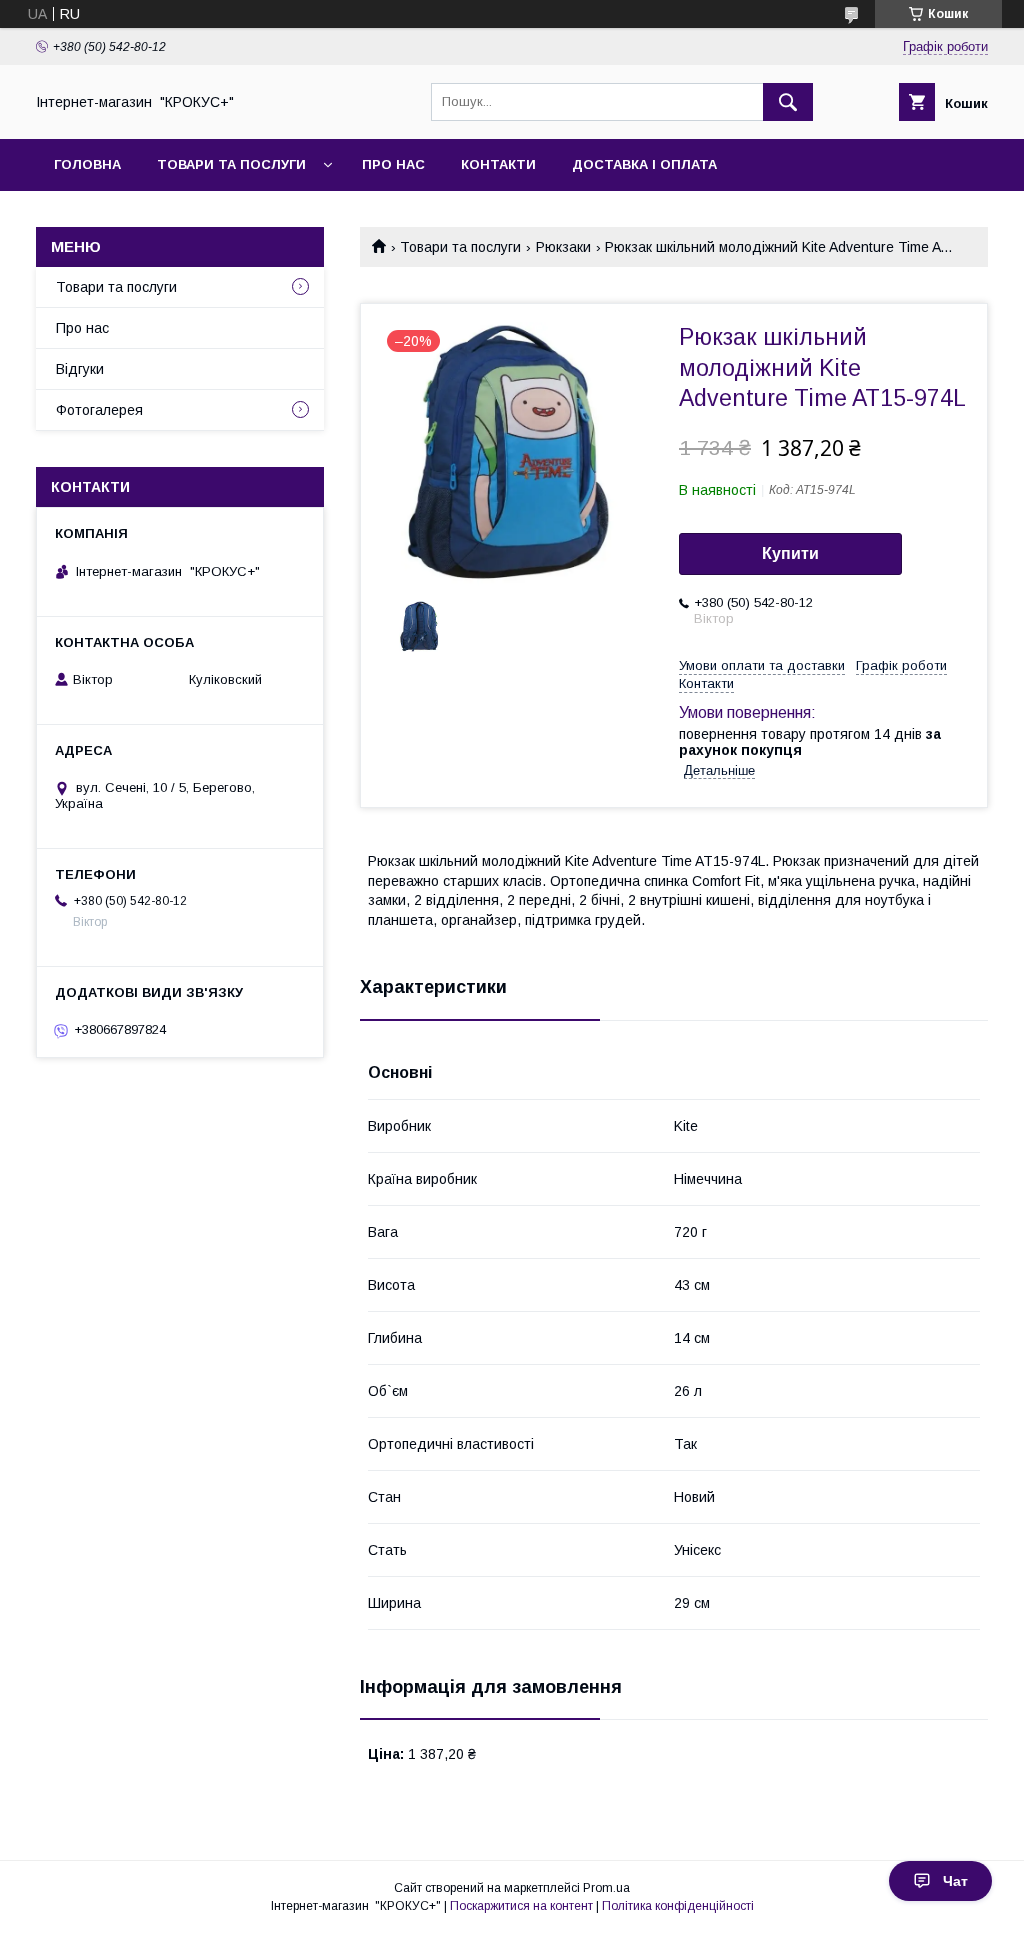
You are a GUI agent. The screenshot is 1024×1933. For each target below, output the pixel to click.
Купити (790, 553)
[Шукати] (788, 102)
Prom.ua (606, 1888)
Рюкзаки (563, 247)
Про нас (393, 164)
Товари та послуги (231, 164)
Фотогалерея (99, 410)
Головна (87, 164)
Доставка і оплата (644, 164)
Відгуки (80, 369)
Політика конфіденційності (678, 1906)
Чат (955, 1881)
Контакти (498, 164)
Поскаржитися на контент (521, 1906)
